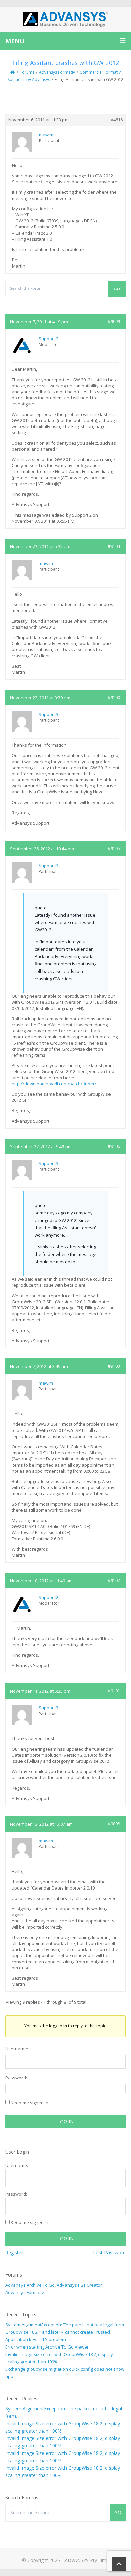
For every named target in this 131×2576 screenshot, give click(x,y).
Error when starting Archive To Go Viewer (47, 2347)
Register (14, 2252)
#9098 (114, 1824)
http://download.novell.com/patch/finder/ (54, 1084)
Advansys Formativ (57, 72)
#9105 (114, 849)
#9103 (114, 1366)
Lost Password (109, 2252)
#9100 (114, 697)
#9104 (114, 546)
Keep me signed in (30, 2103)
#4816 (117, 120)
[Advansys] (65, 19)
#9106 (114, 1146)
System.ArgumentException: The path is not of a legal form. (65, 2325)
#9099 (114, 322)
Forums (27, 72)
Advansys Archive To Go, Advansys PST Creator (54, 2285)
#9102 (114, 1580)
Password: (16, 2078)
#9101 (114, 1691)
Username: (17, 2049)
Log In (65, 2122)
